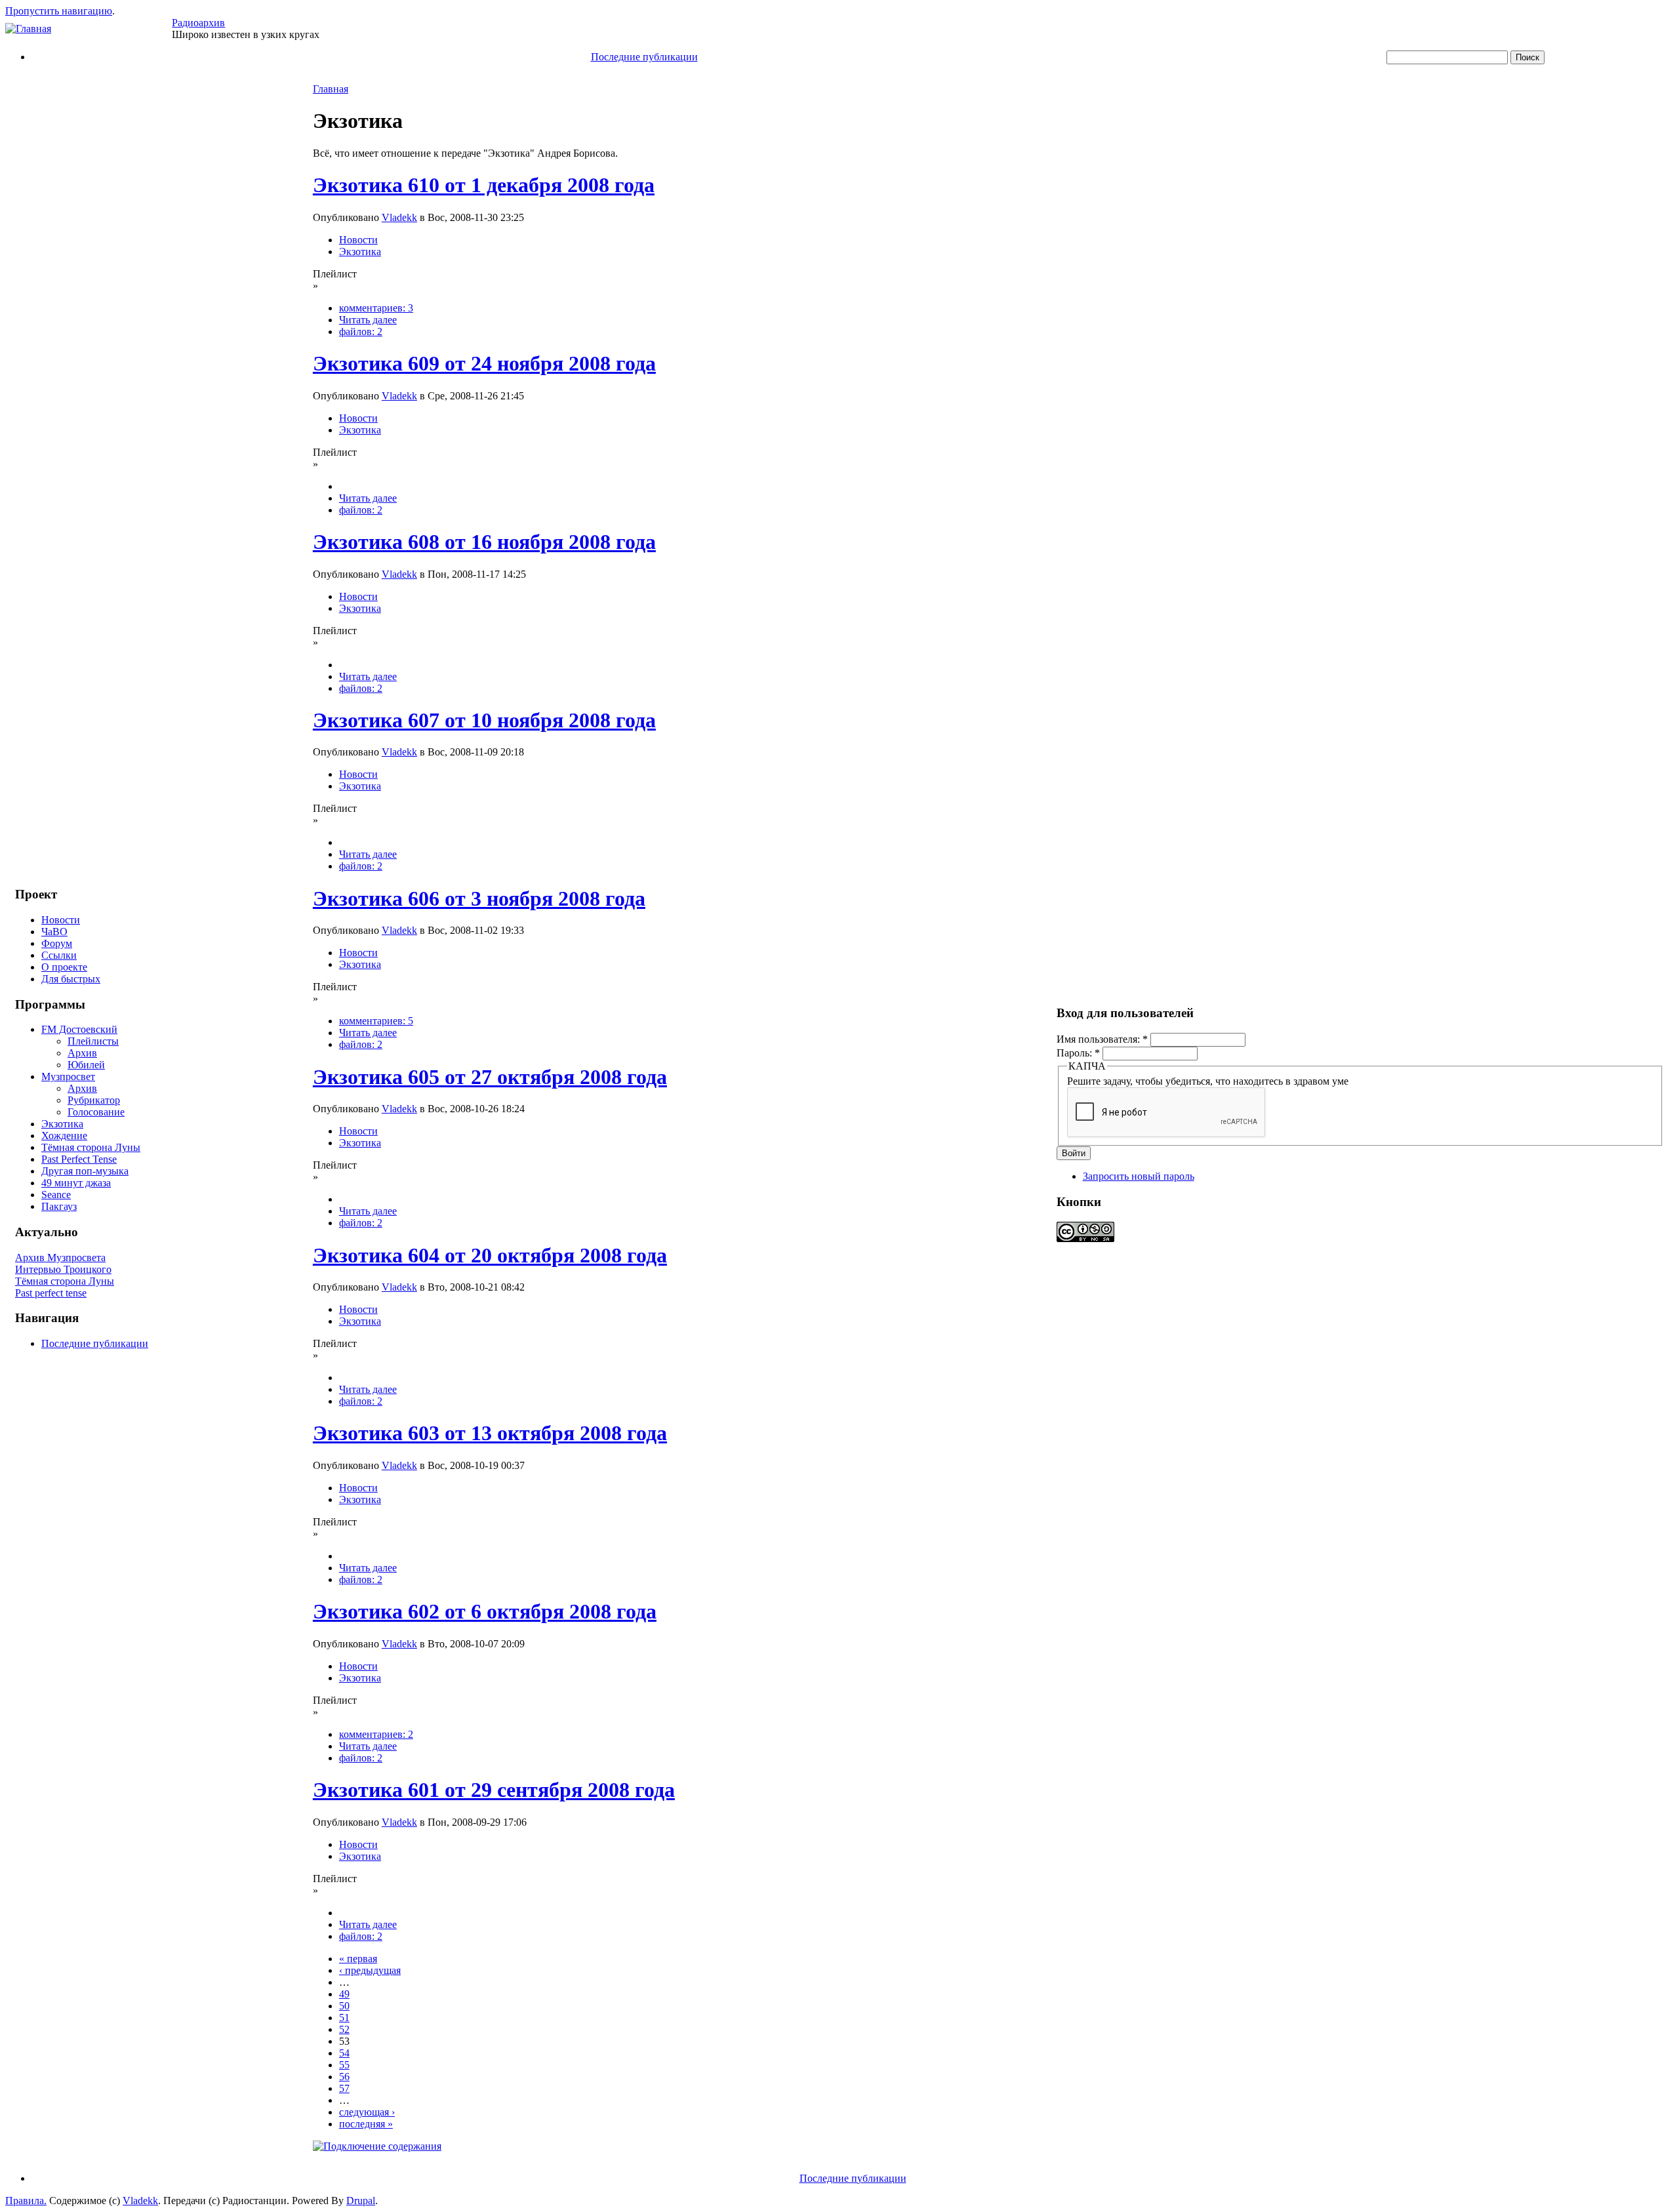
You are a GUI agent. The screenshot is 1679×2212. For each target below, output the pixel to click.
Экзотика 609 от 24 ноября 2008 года (484, 363)
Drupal (361, 2201)
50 (344, 2006)
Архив (82, 1053)
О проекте (64, 967)
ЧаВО (54, 932)
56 (344, 2077)
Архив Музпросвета (60, 1257)
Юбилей (86, 1065)
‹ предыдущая (370, 1970)
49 (344, 1994)
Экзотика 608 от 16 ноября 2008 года (484, 542)
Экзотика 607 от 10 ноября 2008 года (484, 720)
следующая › (367, 2112)
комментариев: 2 (376, 1734)
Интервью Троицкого (63, 1269)
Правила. (26, 2201)
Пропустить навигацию (59, 11)
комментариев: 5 (376, 1021)
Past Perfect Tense (79, 1159)
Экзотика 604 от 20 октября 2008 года (490, 1255)
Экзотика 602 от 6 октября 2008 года (485, 1611)
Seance (56, 1195)
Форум (57, 943)
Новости (61, 920)
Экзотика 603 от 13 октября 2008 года (490, 1433)
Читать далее (368, 320)
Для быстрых (71, 979)
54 (344, 2053)
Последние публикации (644, 57)
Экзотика (62, 1124)
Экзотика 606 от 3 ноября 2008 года (479, 898)
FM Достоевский (79, 1029)
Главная (331, 89)
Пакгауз (59, 1206)
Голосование (96, 1112)
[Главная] (28, 29)
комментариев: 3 (376, 308)
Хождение (64, 1136)
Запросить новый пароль (1139, 1176)
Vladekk (399, 217)
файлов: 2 (361, 332)
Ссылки (59, 955)
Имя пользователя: (1102, 1039)
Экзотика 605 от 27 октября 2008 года (490, 1077)
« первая (358, 1959)
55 (344, 2065)
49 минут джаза (76, 1183)
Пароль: (1078, 1053)
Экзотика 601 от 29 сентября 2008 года (494, 1790)
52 (344, 2029)
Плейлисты (93, 1041)
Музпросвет (68, 1076)
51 (344, 2018)
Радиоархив (198, 23)
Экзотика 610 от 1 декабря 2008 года (484, 185)
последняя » (366, 2124)
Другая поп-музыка (85, 1171)
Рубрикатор (94, 1100)
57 (344, 2088)
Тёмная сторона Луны (91, 1147)
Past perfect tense (51, 1293)
